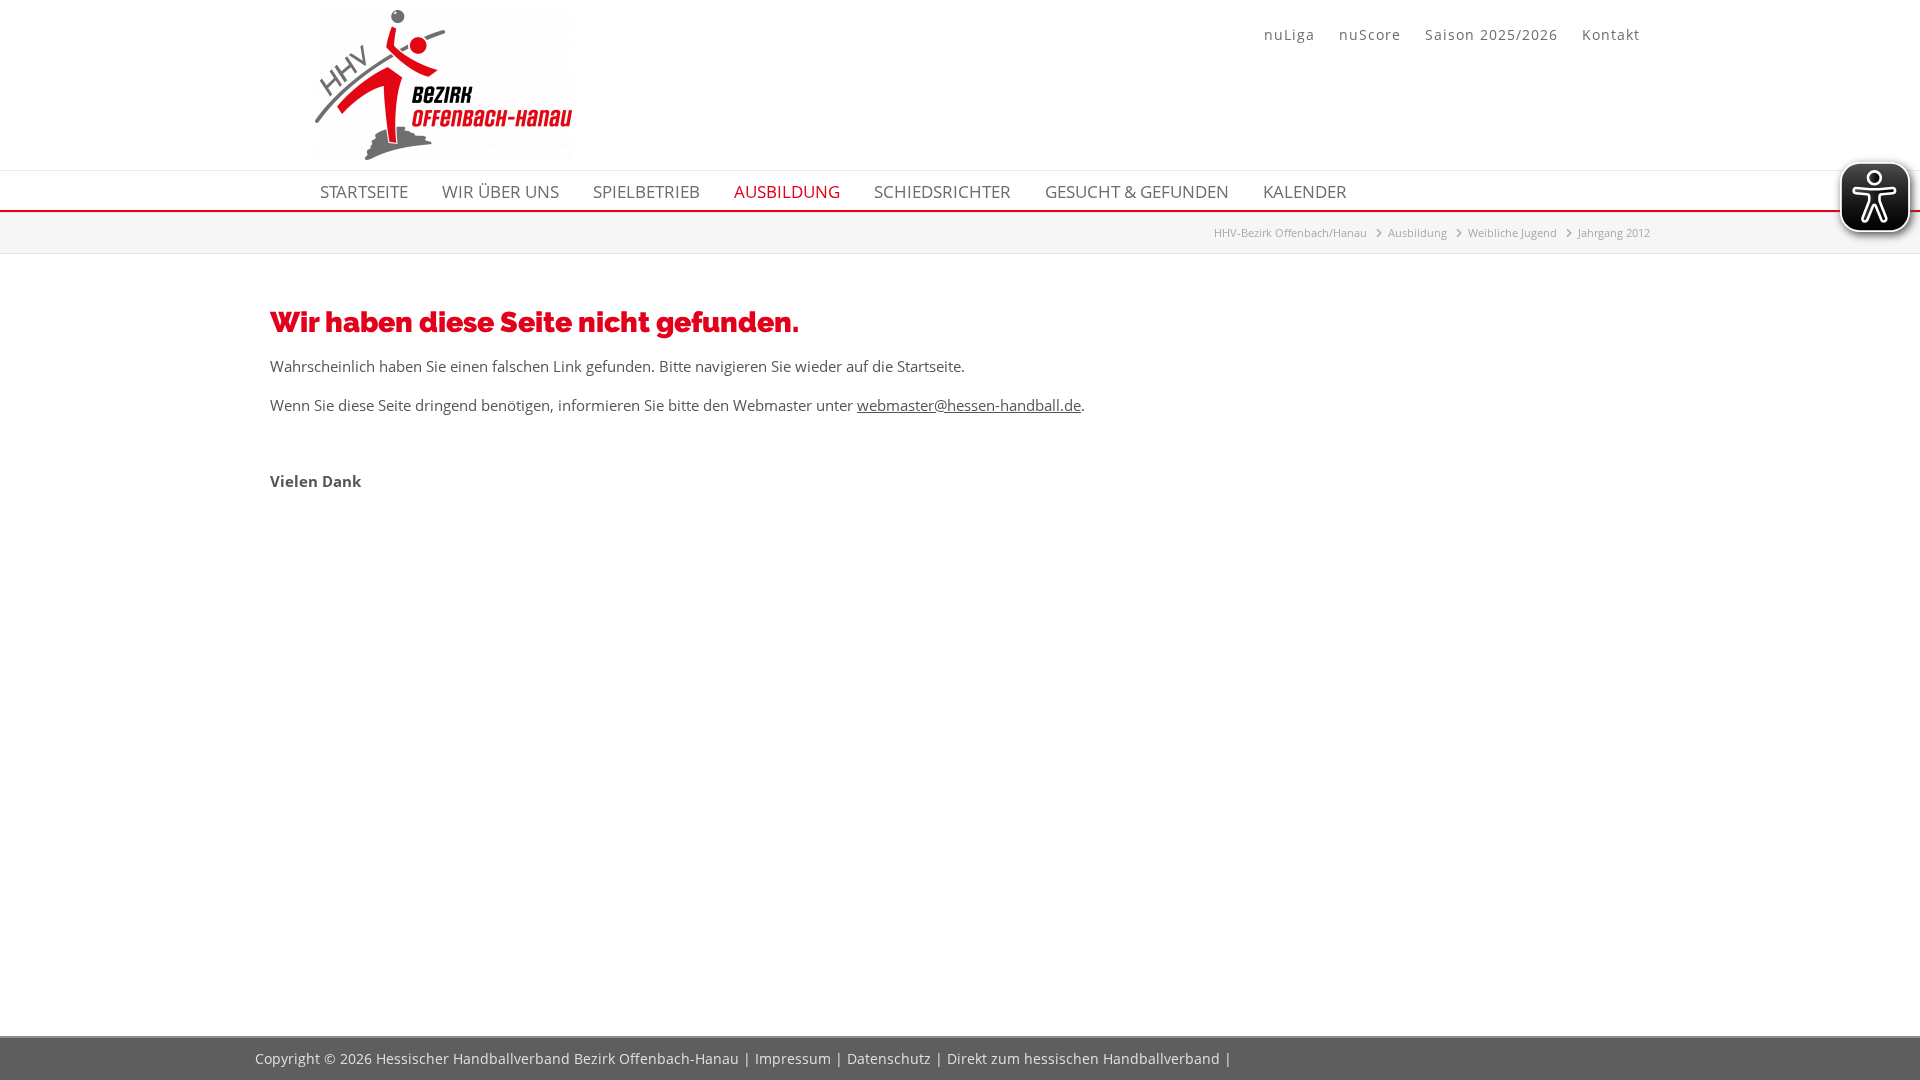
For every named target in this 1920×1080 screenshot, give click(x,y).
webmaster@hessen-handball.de (969, 405)
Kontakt (1611, 34)
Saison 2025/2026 (1491, 34)
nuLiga (1289, 34)
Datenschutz (889, 1058)
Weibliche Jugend (1512, 232)
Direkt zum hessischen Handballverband (1083, 1058)
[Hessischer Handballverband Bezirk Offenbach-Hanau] (443, 154)
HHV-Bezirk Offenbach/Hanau (1290, 232)
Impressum (793, 1058)
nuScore (1370, 34)
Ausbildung (1417, 232)
